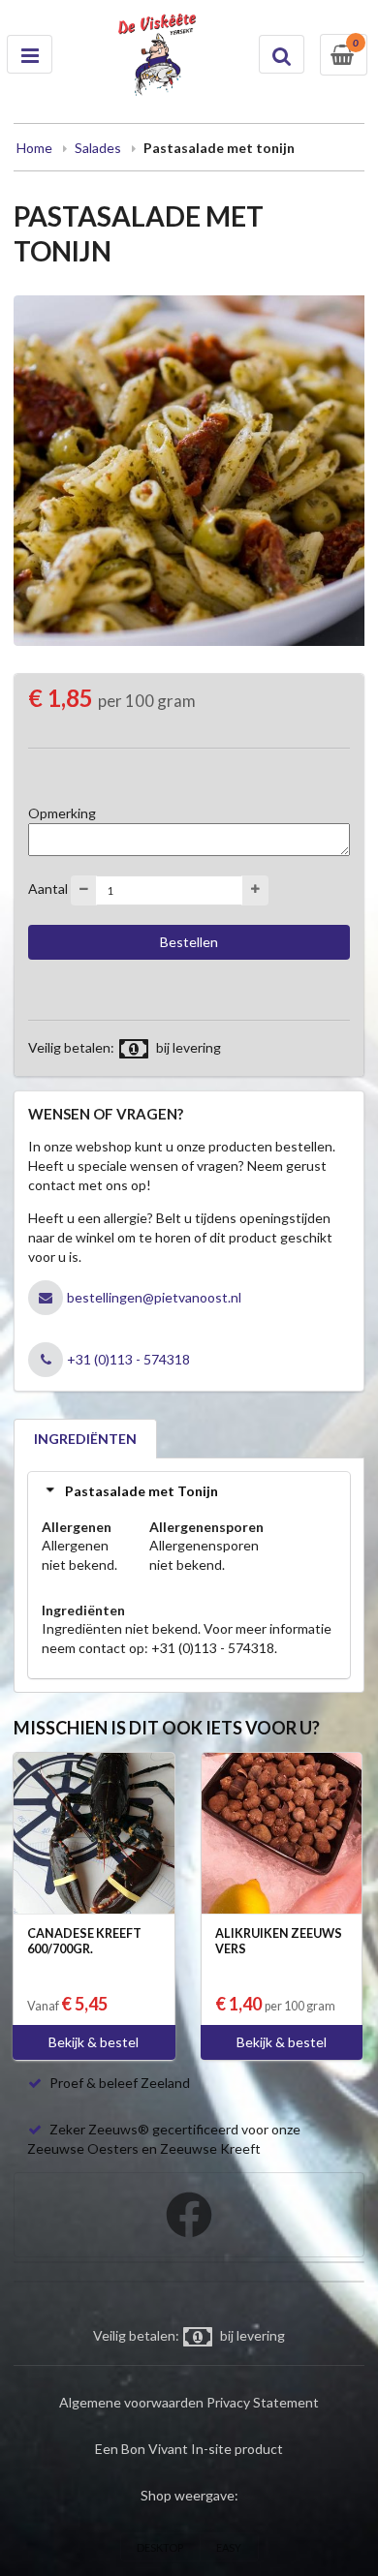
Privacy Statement (263, 2402)
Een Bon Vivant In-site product (189, 2449)
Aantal (48, 889)
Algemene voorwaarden (131, 2402)
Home (34, 148)
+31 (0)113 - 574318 (128, 1359)
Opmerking (62, 813)
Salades (98, 148)
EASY (229, 2547)
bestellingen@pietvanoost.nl (154, 1297)
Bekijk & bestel (94, 2042)
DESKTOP (160, 2547)
